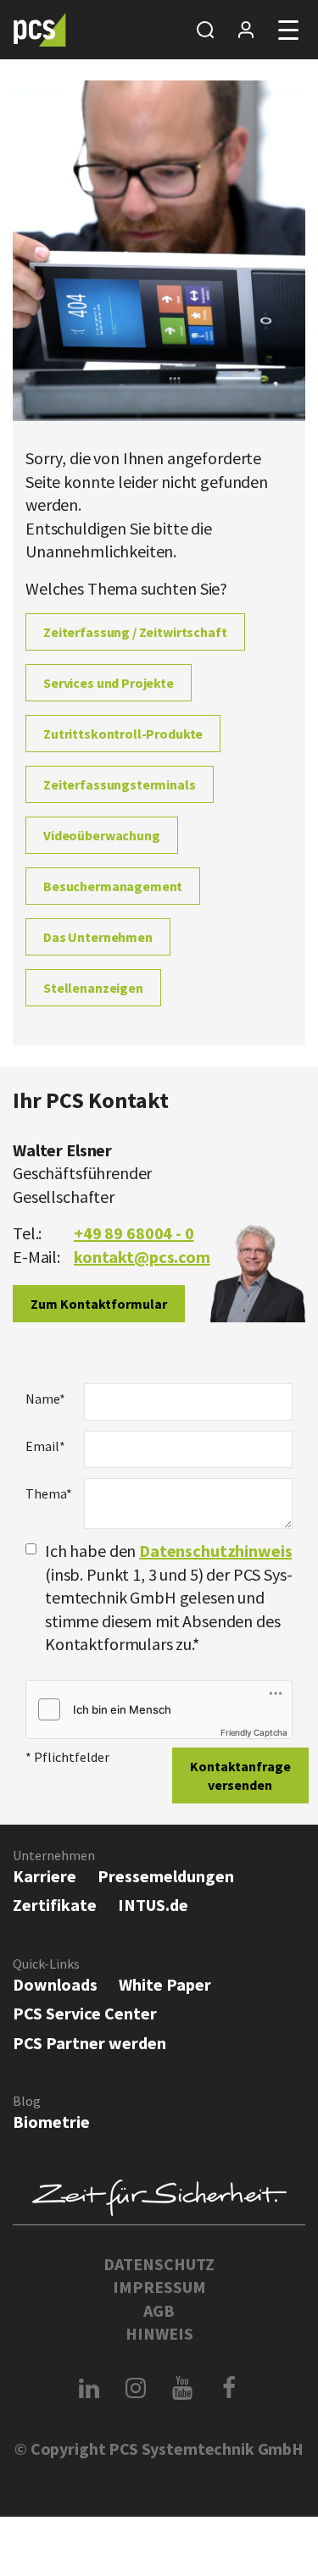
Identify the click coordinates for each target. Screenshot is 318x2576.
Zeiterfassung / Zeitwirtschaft (135, 632)
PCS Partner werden (89, 2043)
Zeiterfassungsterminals (120, 784)
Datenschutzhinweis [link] (215, 1551)
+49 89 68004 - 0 (134, 1233)
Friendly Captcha (254, 1732)
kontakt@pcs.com (142, 1257)
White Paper (165, 1984)
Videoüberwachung (102, 835)
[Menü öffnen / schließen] (288, 30)
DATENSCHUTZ (159, 2264)
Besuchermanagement (113, 886)
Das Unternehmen (98, 937)
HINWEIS (159, 2333)
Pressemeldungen (166, 1876)
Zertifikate (55, 1905)
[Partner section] (246, 30)
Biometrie (51, 2122)
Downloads (55, 1984)
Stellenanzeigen (93, 988)
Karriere (45, 1876)
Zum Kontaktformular (99, 1304)
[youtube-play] (183, 2388)
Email (45, 1446)
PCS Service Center (85, 2013)
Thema (48, 1493)
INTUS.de (153, 1905)
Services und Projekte (109, 683)
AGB (159, 2310)
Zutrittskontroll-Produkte (123, 734)
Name (45, 1399)
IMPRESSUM (159, 2287)
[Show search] (205, 30)
